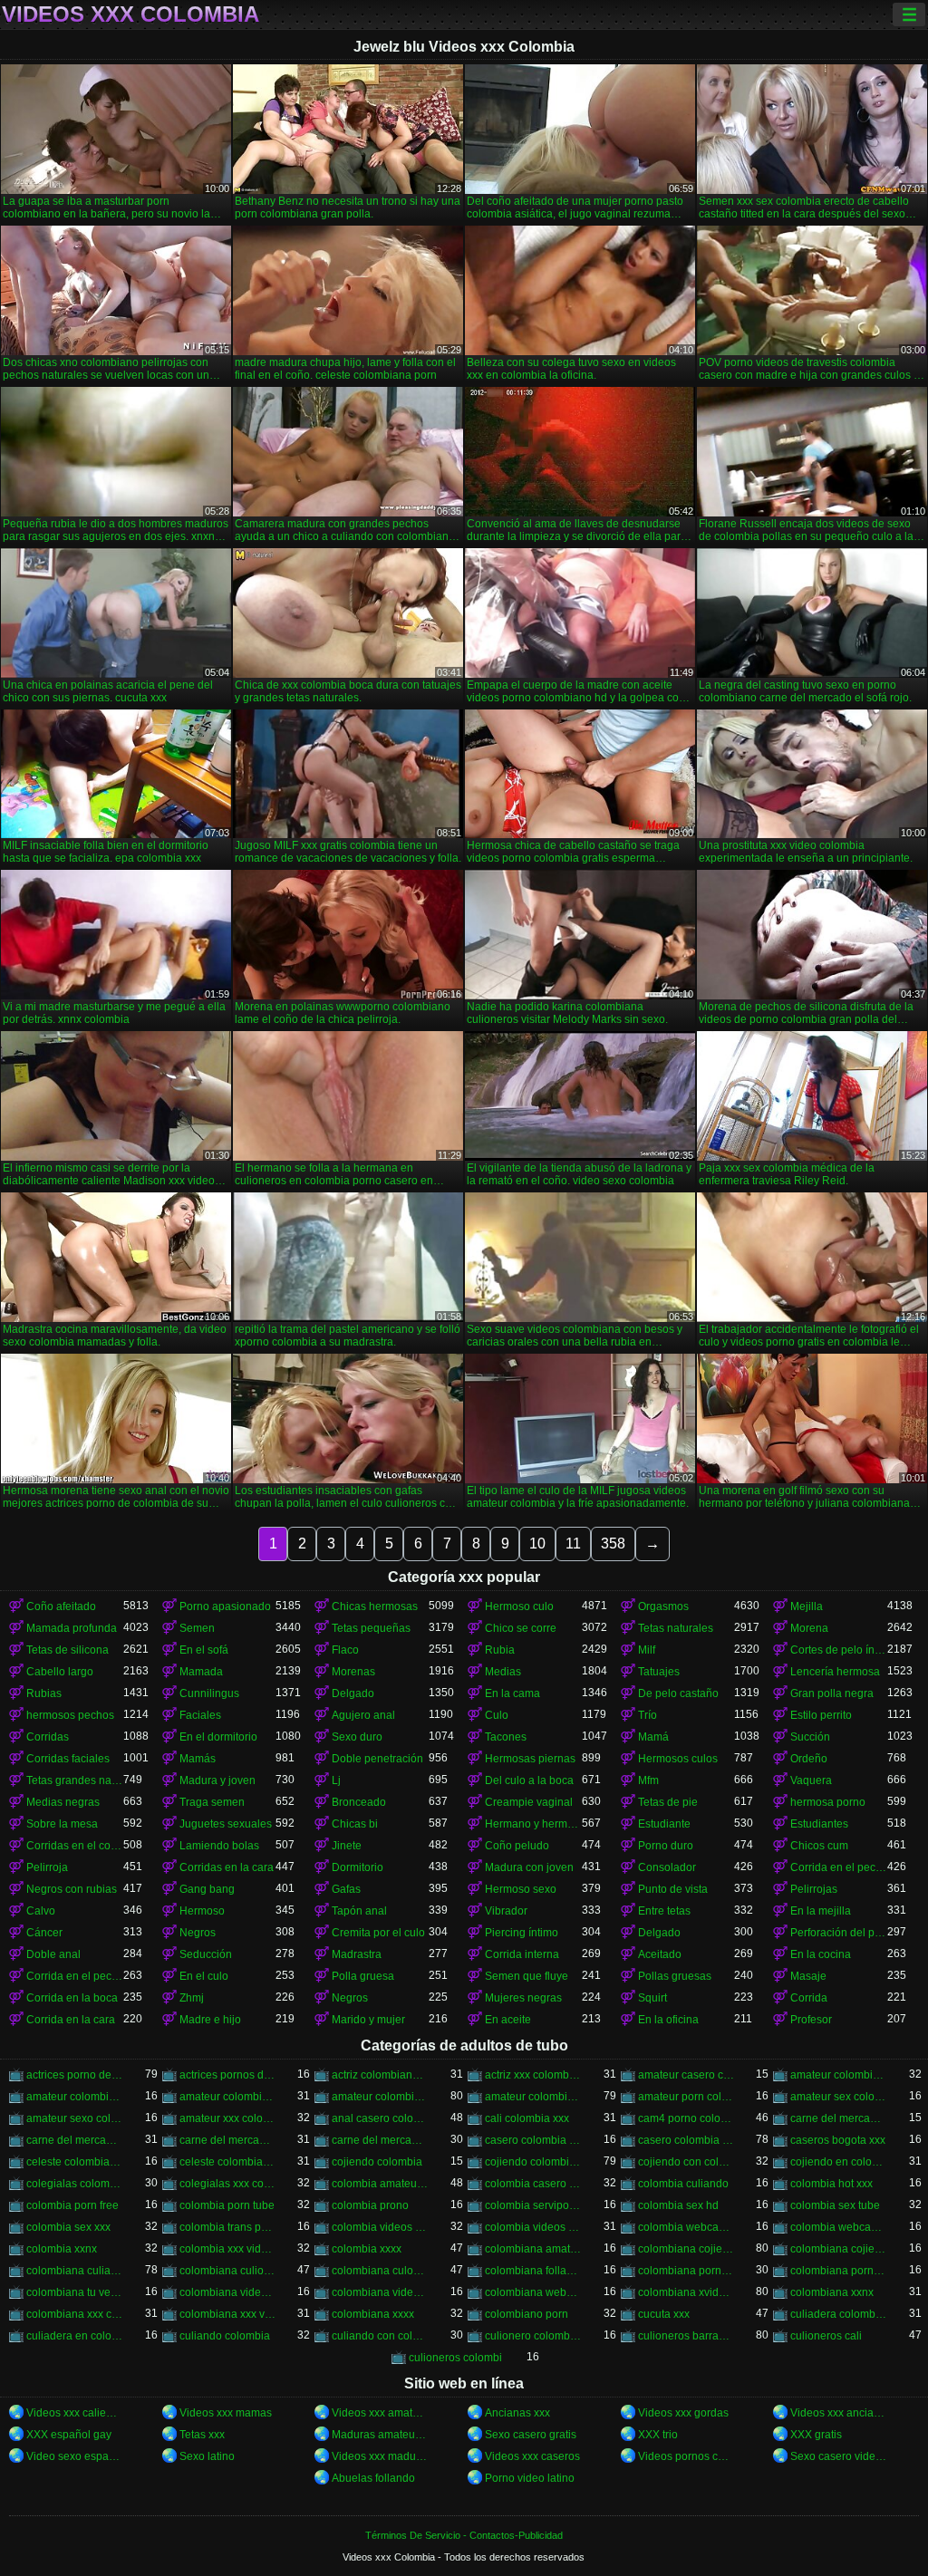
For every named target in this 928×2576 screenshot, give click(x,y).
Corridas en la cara (227, 1867)
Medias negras (63, 1802)
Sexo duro (357, 1737)
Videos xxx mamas (226, 2413)
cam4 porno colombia (686, 2118)
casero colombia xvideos (533, 2140)
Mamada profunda (72, 1628)
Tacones (506, 1737)
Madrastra (357, 1954)
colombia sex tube (835, 2205)
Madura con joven (529, 1867)
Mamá (653, 1737)
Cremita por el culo (378, 1933)
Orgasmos (663, 1606)
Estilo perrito (821, 1715)
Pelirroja (47, 1867)
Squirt (652, 1998)
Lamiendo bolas (219, 1846)
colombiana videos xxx (380, 2292)
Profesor (811, 2020)
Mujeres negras (523, 1998)
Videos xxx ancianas (839, 2413)
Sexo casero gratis (531, 2435)
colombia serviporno (533, 2205)
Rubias (44, 1693)
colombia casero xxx (533, 2184)
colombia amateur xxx (380, 2184)
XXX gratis (816, 2435)
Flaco (345, 1650)
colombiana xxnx (832, 2292)
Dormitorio (358, 1867)
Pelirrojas (814, 1889)
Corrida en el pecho (839, 1867)
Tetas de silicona (68, 1650)
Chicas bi (355, 1824)
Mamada (201, 1672)
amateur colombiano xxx (533, 2097)
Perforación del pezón (839, 1933)
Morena (809, 1628)
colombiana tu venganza (75, 2292)
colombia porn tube (227, 2205)
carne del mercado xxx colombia (380, 2140)
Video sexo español (75, 2456)
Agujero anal (363, 1715)
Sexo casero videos (839, 2456)
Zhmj (192, 1998)
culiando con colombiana (380, 2336)
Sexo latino (207, 2456)
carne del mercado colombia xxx (75, 2140)
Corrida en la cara (71, 2020)
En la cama (512, 1693)
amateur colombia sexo (228, 2097)
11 (573, 1544)
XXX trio (658, 2435)
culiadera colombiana (839, 2314)
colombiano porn (527, 2314)
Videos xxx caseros (532, 2456)
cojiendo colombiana (533, 2162)
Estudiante (664, 1824)
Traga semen (212, 1802)
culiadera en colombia (75, 2336)
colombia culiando (683, 2184)
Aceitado (660, 1954)
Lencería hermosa (835, 1672)
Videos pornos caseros (686, 2456)
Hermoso (202, 1911)
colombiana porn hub (686, 2271)
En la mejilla (821, 1911)
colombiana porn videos (839, 2271)
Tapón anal (359, 1911)
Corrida (809, 1998)
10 (537, 1544)
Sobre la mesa (62, 1824)
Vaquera (811, 1780)
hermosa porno (828, 1802)
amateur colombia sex (75, 2097)
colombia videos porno (380, 2227)
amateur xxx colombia (228, 2118)
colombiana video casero (228, 2292)
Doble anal (53, 1954)
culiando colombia (225, 2336)
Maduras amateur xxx (380, 2435)
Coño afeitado (61, 1606)
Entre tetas (664, 1911)
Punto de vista (673, 1889)
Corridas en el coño (75, 1846)
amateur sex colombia (839, 2097)
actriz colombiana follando (380, 2075)
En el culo (204, 1976)
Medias (503, 1672)
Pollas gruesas (675, 1976)
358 (613, 1544)
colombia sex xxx (68, 2227)
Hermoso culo (519, 1606)
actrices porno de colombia (75, 2075)
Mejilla (807, 1606)
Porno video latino (530, 2478)
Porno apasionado (225, 1606)
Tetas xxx (202, 2435)
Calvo (41, 1911)
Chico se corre (521, 1628)
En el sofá (204, 1650)
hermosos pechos (70, 1715)
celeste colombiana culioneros (75, 2162)
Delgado (353, 1693)
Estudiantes (819, 1824)
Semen (197, 1628)
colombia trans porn (228, 2227)
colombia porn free (72, 2205)
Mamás (198, 1759)
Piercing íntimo (522, 1933)
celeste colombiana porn (228, 2162)
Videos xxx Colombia (130, 14)
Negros (198, 1933)
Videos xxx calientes (75, 2413)
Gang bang (207, 1889)
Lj (336, 1780)
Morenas (353, 1672)
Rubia (500, 1650)
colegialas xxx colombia (228, 2184)
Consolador (667, 1867)
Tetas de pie (668, 1802)
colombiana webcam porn (533, 2292)
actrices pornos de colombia (228, 2075)
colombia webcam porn (686, 2227)
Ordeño (809, 1759)
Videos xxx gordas (683, 2413)
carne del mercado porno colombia (228, 2140)
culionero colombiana (533, 2336)
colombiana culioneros (228, 2271)
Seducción (206, 1954)
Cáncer (44, 1933)
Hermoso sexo (521, 1889)
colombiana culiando (75, 2271)
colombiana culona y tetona (380, 2271)
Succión (810, 1737)
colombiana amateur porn (533, 2249)
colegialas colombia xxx (75, 2184)
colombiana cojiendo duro (839, 2249)
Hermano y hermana (533, 1824)
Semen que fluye (527, 1976)
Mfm (648, 1780)
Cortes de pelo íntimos (839, 1650)
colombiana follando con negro (533, 2271)
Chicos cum (819, 1846)
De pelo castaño (678, 1693)
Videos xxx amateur (380, 2413)
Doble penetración (377, 1759)
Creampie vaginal (529, 1802)
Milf (647, 1650)
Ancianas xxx (517, 2413)
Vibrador (506, 1911)
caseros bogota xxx (838, 2140)
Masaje (808, 1976)
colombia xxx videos (228, 2249)
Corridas (48, 1737)
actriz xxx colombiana (533, 2075)
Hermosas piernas (530, 1759)
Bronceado (359, 1802)
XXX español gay (69, 2435)
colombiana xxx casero (75, 2314)
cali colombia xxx (527, 2118)
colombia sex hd (678, 2205)
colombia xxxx (367, 2249)
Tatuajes (659, 1672)
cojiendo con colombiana (686, 2162)
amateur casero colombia (686, 2075)
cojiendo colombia (377, 2162)
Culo (497, 1715)
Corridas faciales (68, 1759)
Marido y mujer (368, 2020)
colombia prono (370, 2205)
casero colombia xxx (686, 2140)
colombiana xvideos (686, 2292)
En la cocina (821, 1954)
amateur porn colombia (686, 2097)
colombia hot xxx (831, 2184)
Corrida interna (522, 1954)
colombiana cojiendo (686, 2249)
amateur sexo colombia (75, 2118)
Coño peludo (517, 1846)
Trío (648, 1715)
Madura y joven (217, 1780)
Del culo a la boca (529, 1780)
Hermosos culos (678, 1759)
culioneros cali (826, 2336)
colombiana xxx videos (228, 2314)
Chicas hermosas (375, 1606)
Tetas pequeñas (371, 1628)
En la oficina (668, 2020)
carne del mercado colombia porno (839, 2118)
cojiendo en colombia (839, 2162)
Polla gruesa (363, 1976)
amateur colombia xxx (380, 2097)
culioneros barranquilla (686, 2336)
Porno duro (666, 1846)
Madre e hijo (210, 2020)
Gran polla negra (832, 1693)
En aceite (508, 2020)
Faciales (200, 1715)
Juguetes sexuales (226, 1824)
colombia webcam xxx (839, 2227)
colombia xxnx (62, 2249)
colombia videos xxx (533, 2227)
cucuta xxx (664, 2314)
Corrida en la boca (72, 1998)
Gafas (346, 1889)
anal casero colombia (380, 2118)
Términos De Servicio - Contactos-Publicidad (464, 2535)
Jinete (347, 1846)
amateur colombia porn (839, 2075)
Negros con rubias (72, 1889)
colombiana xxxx (373, 2314)
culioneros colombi (455, 2358)
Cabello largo (60, 1672)
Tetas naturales (676, 1628)
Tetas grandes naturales (75, 1780)
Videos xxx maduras (380, 2456)
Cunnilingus (209, 1693)
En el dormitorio (218, 1737)
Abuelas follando (373, 2478)
